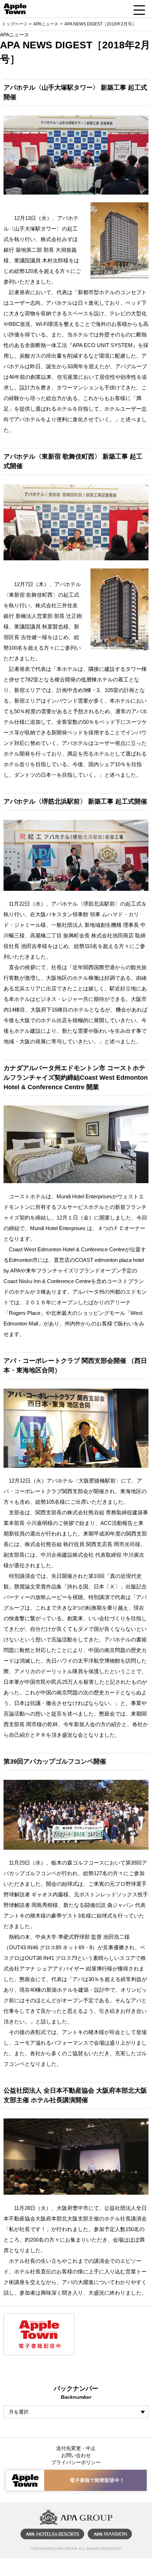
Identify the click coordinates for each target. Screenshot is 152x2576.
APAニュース (46, 24)
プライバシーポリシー (76, 2462)
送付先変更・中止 (76, 2448)
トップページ (14, 24)
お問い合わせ (76, 2455)
